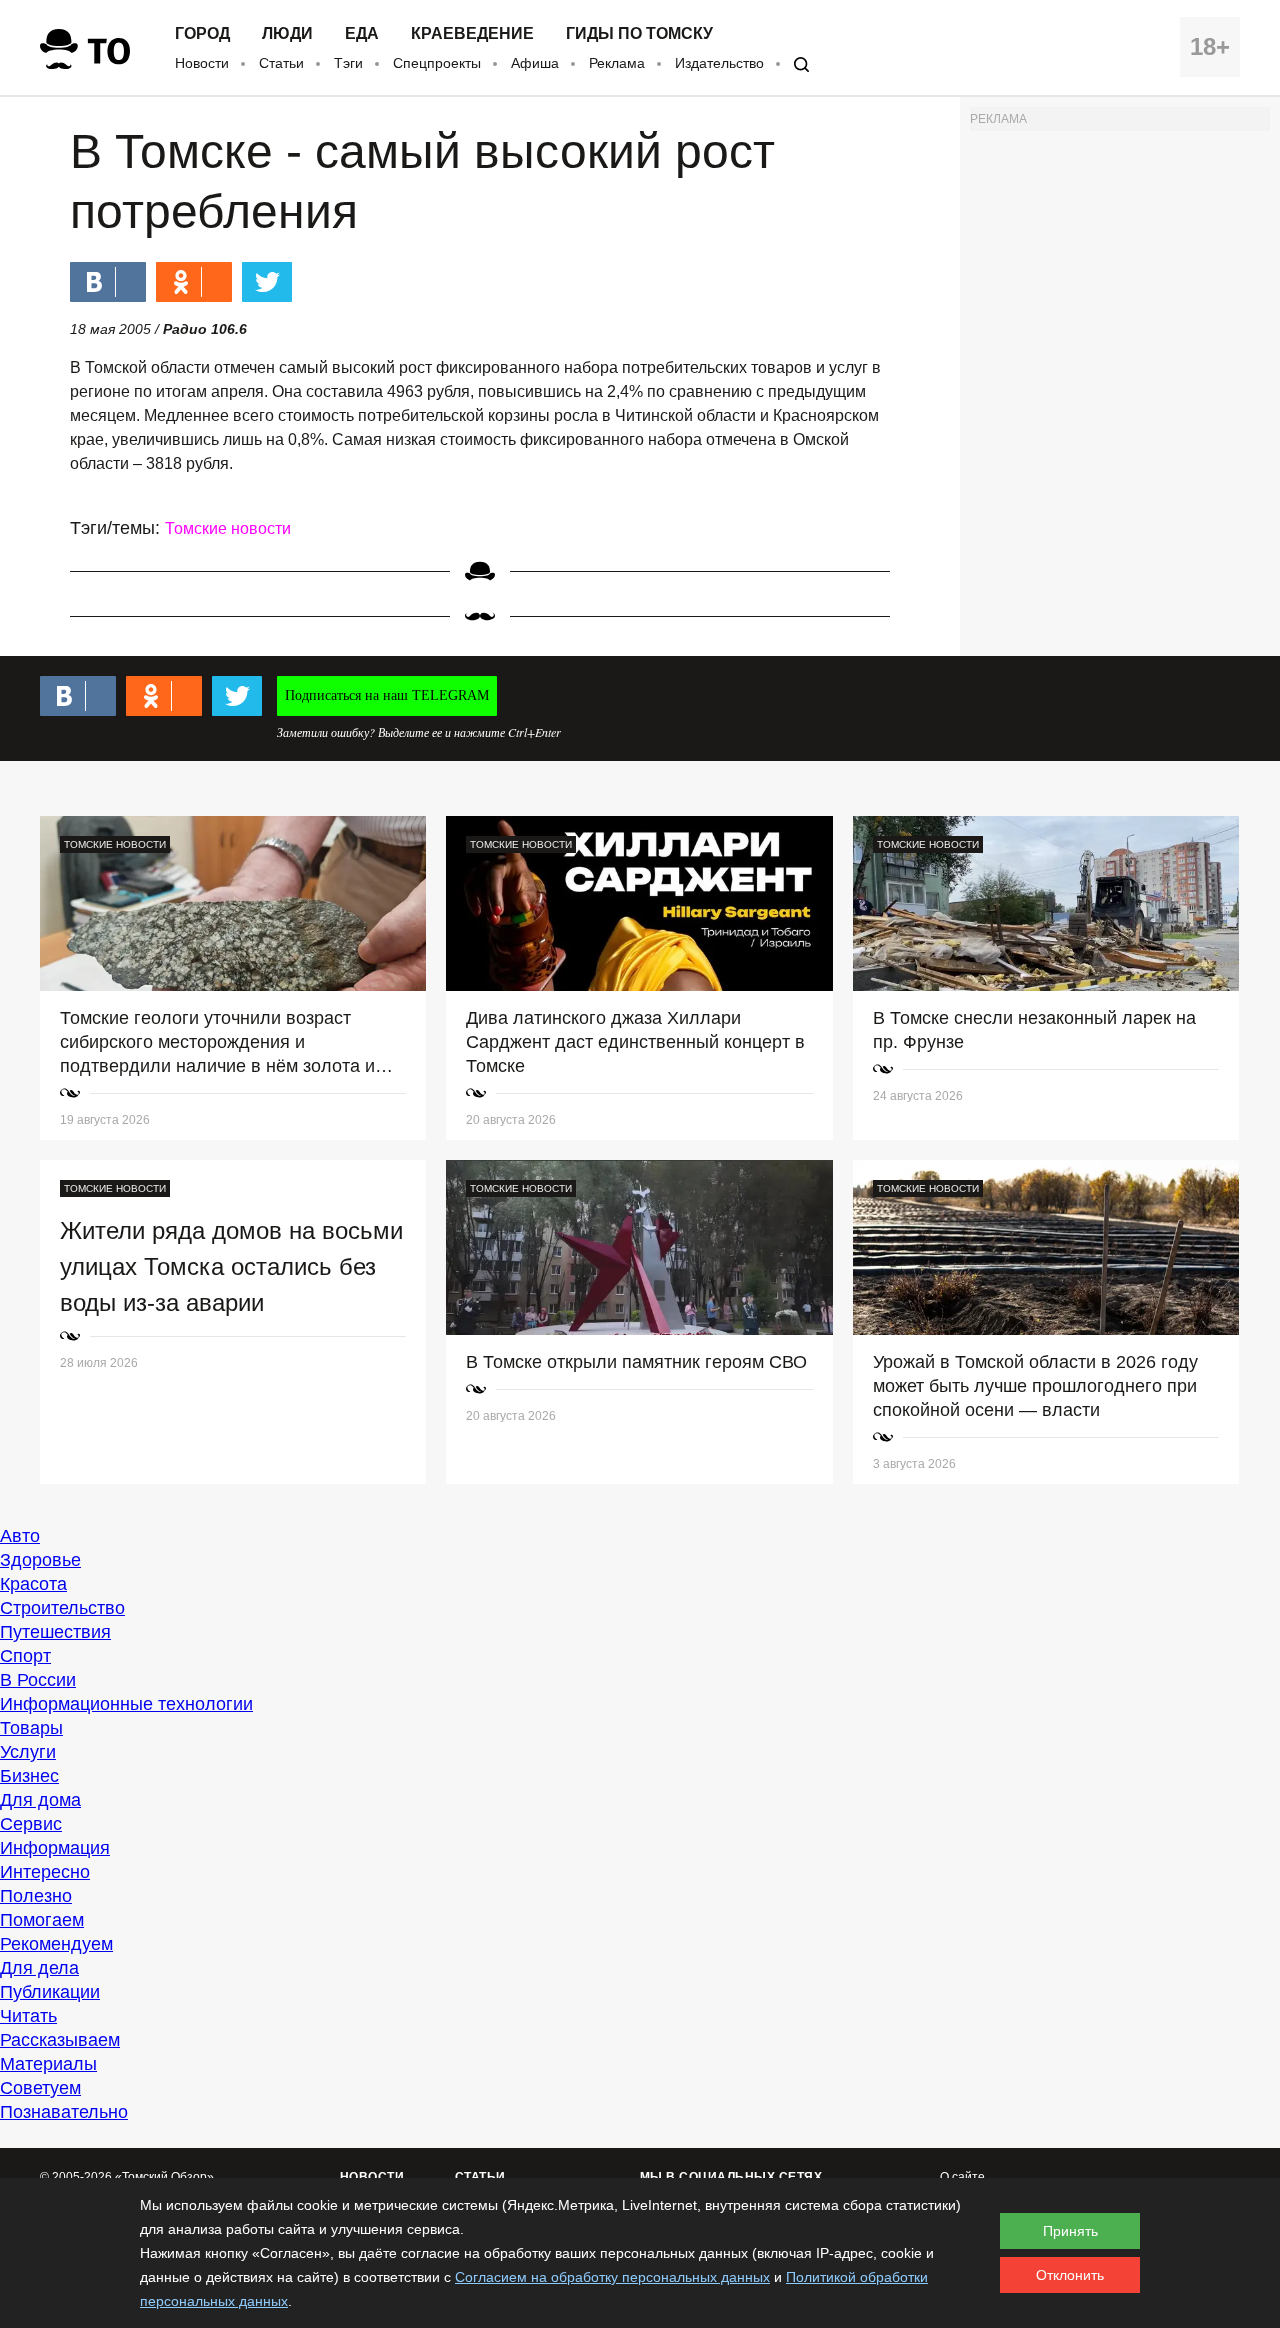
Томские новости (228, 528)
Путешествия (55, 1632)
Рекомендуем (56, 1944)
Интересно (45, 1872)
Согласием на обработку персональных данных (612, 2277)
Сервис (31, 1824)
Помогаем (42, 1920)
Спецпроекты (437, 63)
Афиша (535, 63)
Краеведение (472, 34)
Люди (287, 34)
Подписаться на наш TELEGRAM (387, 695)
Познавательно (64, 2112)
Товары (31, 1728)
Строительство (62, 1608)
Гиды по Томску (639, 34)
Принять (1070, 2231)
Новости (202, 63)
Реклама (617, 63)
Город (202, 34)
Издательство (719, 63)
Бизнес (29, 1776)
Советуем (40, 2088)
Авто (20, 1536)
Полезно (36, 1896)
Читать (28, 2016)
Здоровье (40, 1560)
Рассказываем (60, 2040)
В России (38, 1680)
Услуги (28, 1752)
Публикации (50, 1992)
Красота (33, 1584)
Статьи (281, 63)
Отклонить (1070, 2275)
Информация (55, 1848)
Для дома (40, 1800)
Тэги (348, 63)
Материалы (48, 2064)
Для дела (39, 1968)
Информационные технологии (126, 1704)
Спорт (25, 1656)
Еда (362, 34)
